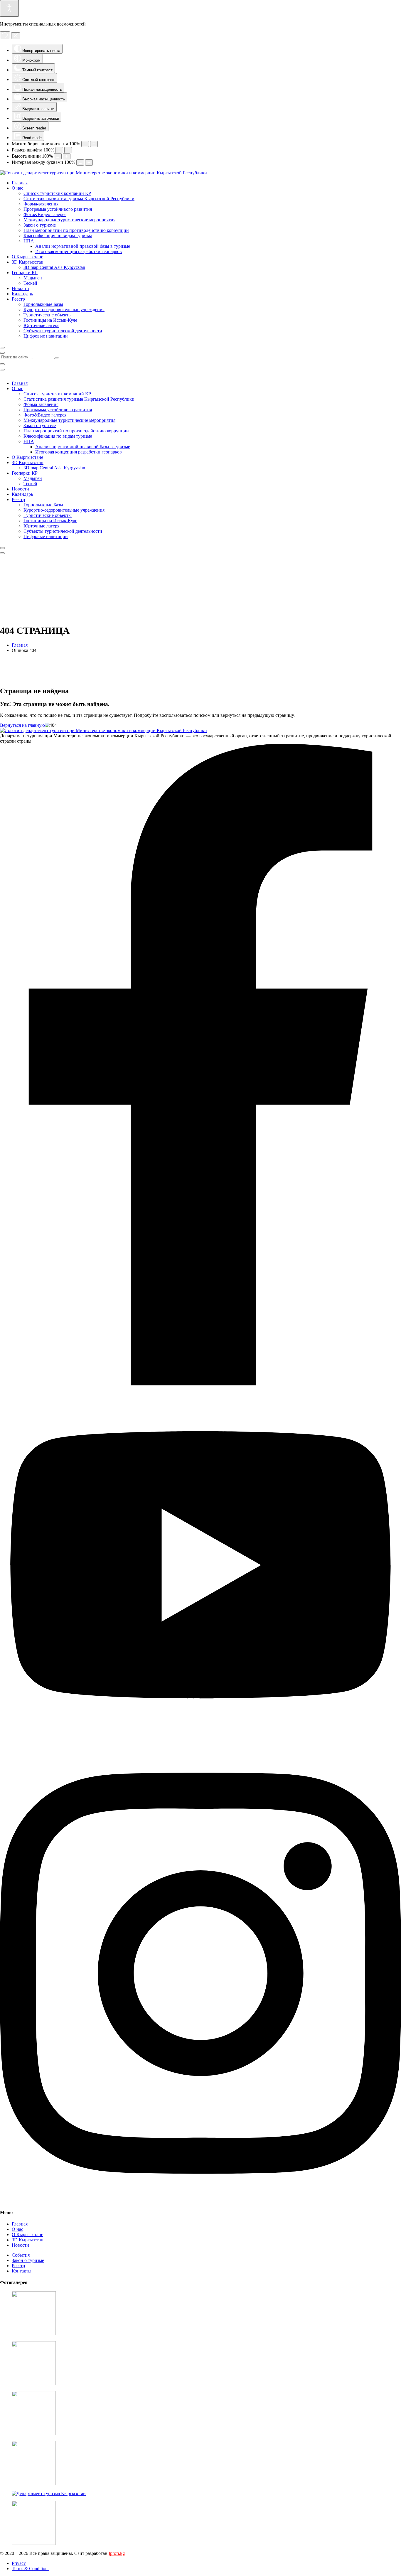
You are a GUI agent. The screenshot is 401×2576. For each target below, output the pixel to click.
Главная (20, 183)
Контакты (22, 2271)
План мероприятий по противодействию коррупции (76, 230)
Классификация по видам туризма (58, 236)
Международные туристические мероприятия (69, 220)
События (21, 2255)
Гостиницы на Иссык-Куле (50, 320)
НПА (29, 241)
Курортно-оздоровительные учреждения (64, 310)
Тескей (30, 283)
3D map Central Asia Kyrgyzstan (54, 267)
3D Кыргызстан (28, 262)
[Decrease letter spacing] (80, 162)
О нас (17, 188)
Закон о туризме (40, 225)
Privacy (19, 2563)
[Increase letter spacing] (89, 162)
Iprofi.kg (117, 2553)
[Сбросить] (5, 35)
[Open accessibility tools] (9, 8)
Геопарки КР (25, 273)
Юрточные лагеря (41, 325)
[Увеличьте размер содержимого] (94, 144)
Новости (20, 288)
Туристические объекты (48, 315)
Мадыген (33, 278)
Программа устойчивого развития (58, 209)
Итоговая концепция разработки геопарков (79, 251)
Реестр (18, 299)
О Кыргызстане (27, 257)
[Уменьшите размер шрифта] (59, 150)
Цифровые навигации (46, 336)
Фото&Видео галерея (45, 214)
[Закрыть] (16, 36)
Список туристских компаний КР (57, 193)
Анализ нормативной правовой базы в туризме (83, 246)
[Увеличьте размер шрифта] (68, 150)
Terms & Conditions (31, 2569)
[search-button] (57, 358)
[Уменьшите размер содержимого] (85, 144)
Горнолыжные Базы (43, 304)
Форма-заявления (41, 204)
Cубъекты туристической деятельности (63, 331)
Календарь (22, 294)
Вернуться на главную (22, 725)
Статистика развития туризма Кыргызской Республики (79, 199)
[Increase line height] (67, 156)
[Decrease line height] (58, 156)
